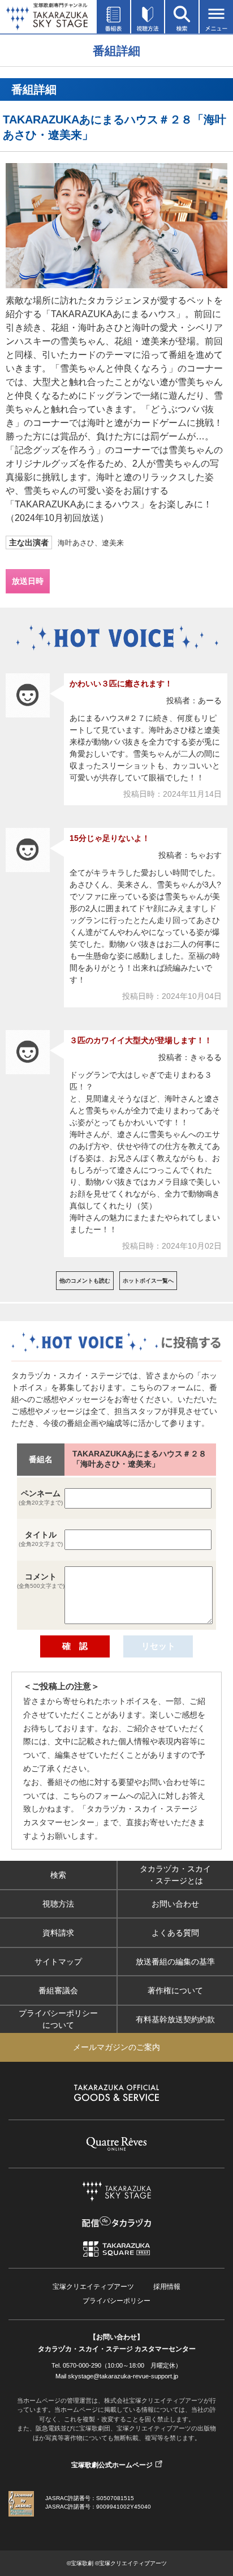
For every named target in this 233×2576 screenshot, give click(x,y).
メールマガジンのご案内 (116, 2047)
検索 (58, 1874)
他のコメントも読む (85, 1281)
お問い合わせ (175, 1903)
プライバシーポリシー (116, 2301)
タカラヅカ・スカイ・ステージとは (175, 1875)
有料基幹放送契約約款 (175, 2019)
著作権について (175, 1990)
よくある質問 (175, 1932)
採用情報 (167, 2287)
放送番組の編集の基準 (175, 1961)
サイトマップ (58, 1961)
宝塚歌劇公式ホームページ (112, 2465)
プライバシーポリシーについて (58, 2019)
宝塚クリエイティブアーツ (93, 2287)
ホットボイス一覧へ (148, 1281)
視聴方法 (58, 1903)
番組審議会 (58, 1990)
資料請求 (58, 1932)
